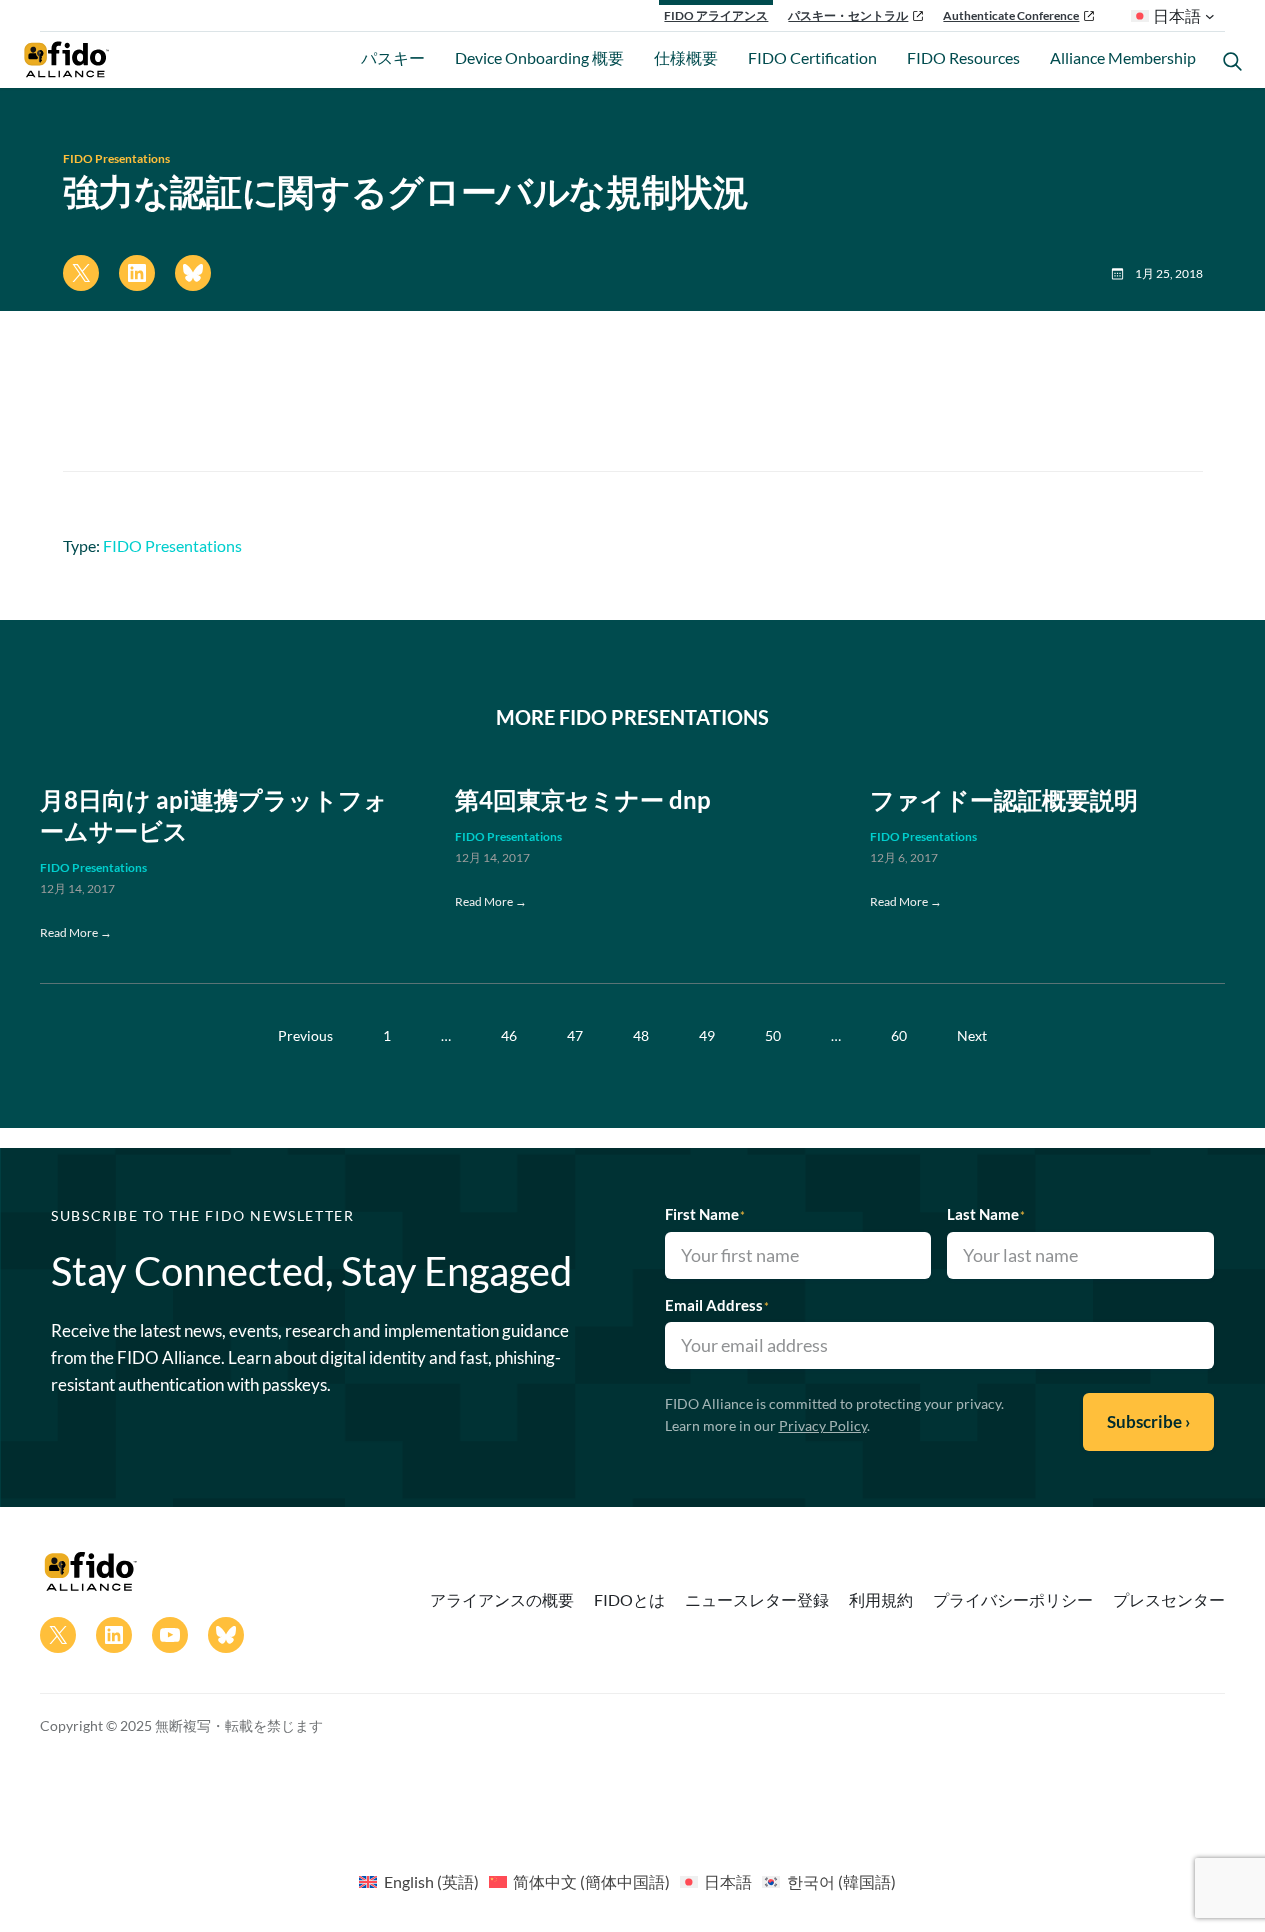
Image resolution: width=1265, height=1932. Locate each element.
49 (707, 1035)
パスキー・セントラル (848, 15)
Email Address (717, 1305)
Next (972, 1035)
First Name (705, 1214)
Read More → (76, 932)
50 (773, 1035)
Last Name (986, 1214)
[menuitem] (418, 1881)
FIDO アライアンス (716, 15)
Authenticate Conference (1011, 15)
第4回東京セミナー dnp (583, 800)
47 (575, 1035)
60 (899, 1035)
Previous (305, 1035)
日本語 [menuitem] (728, 1881)
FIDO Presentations (116, 158)
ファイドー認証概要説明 (1004, 800)
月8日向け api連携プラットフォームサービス (214, 815)
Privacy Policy (823, 1425)
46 (509, 1035)
